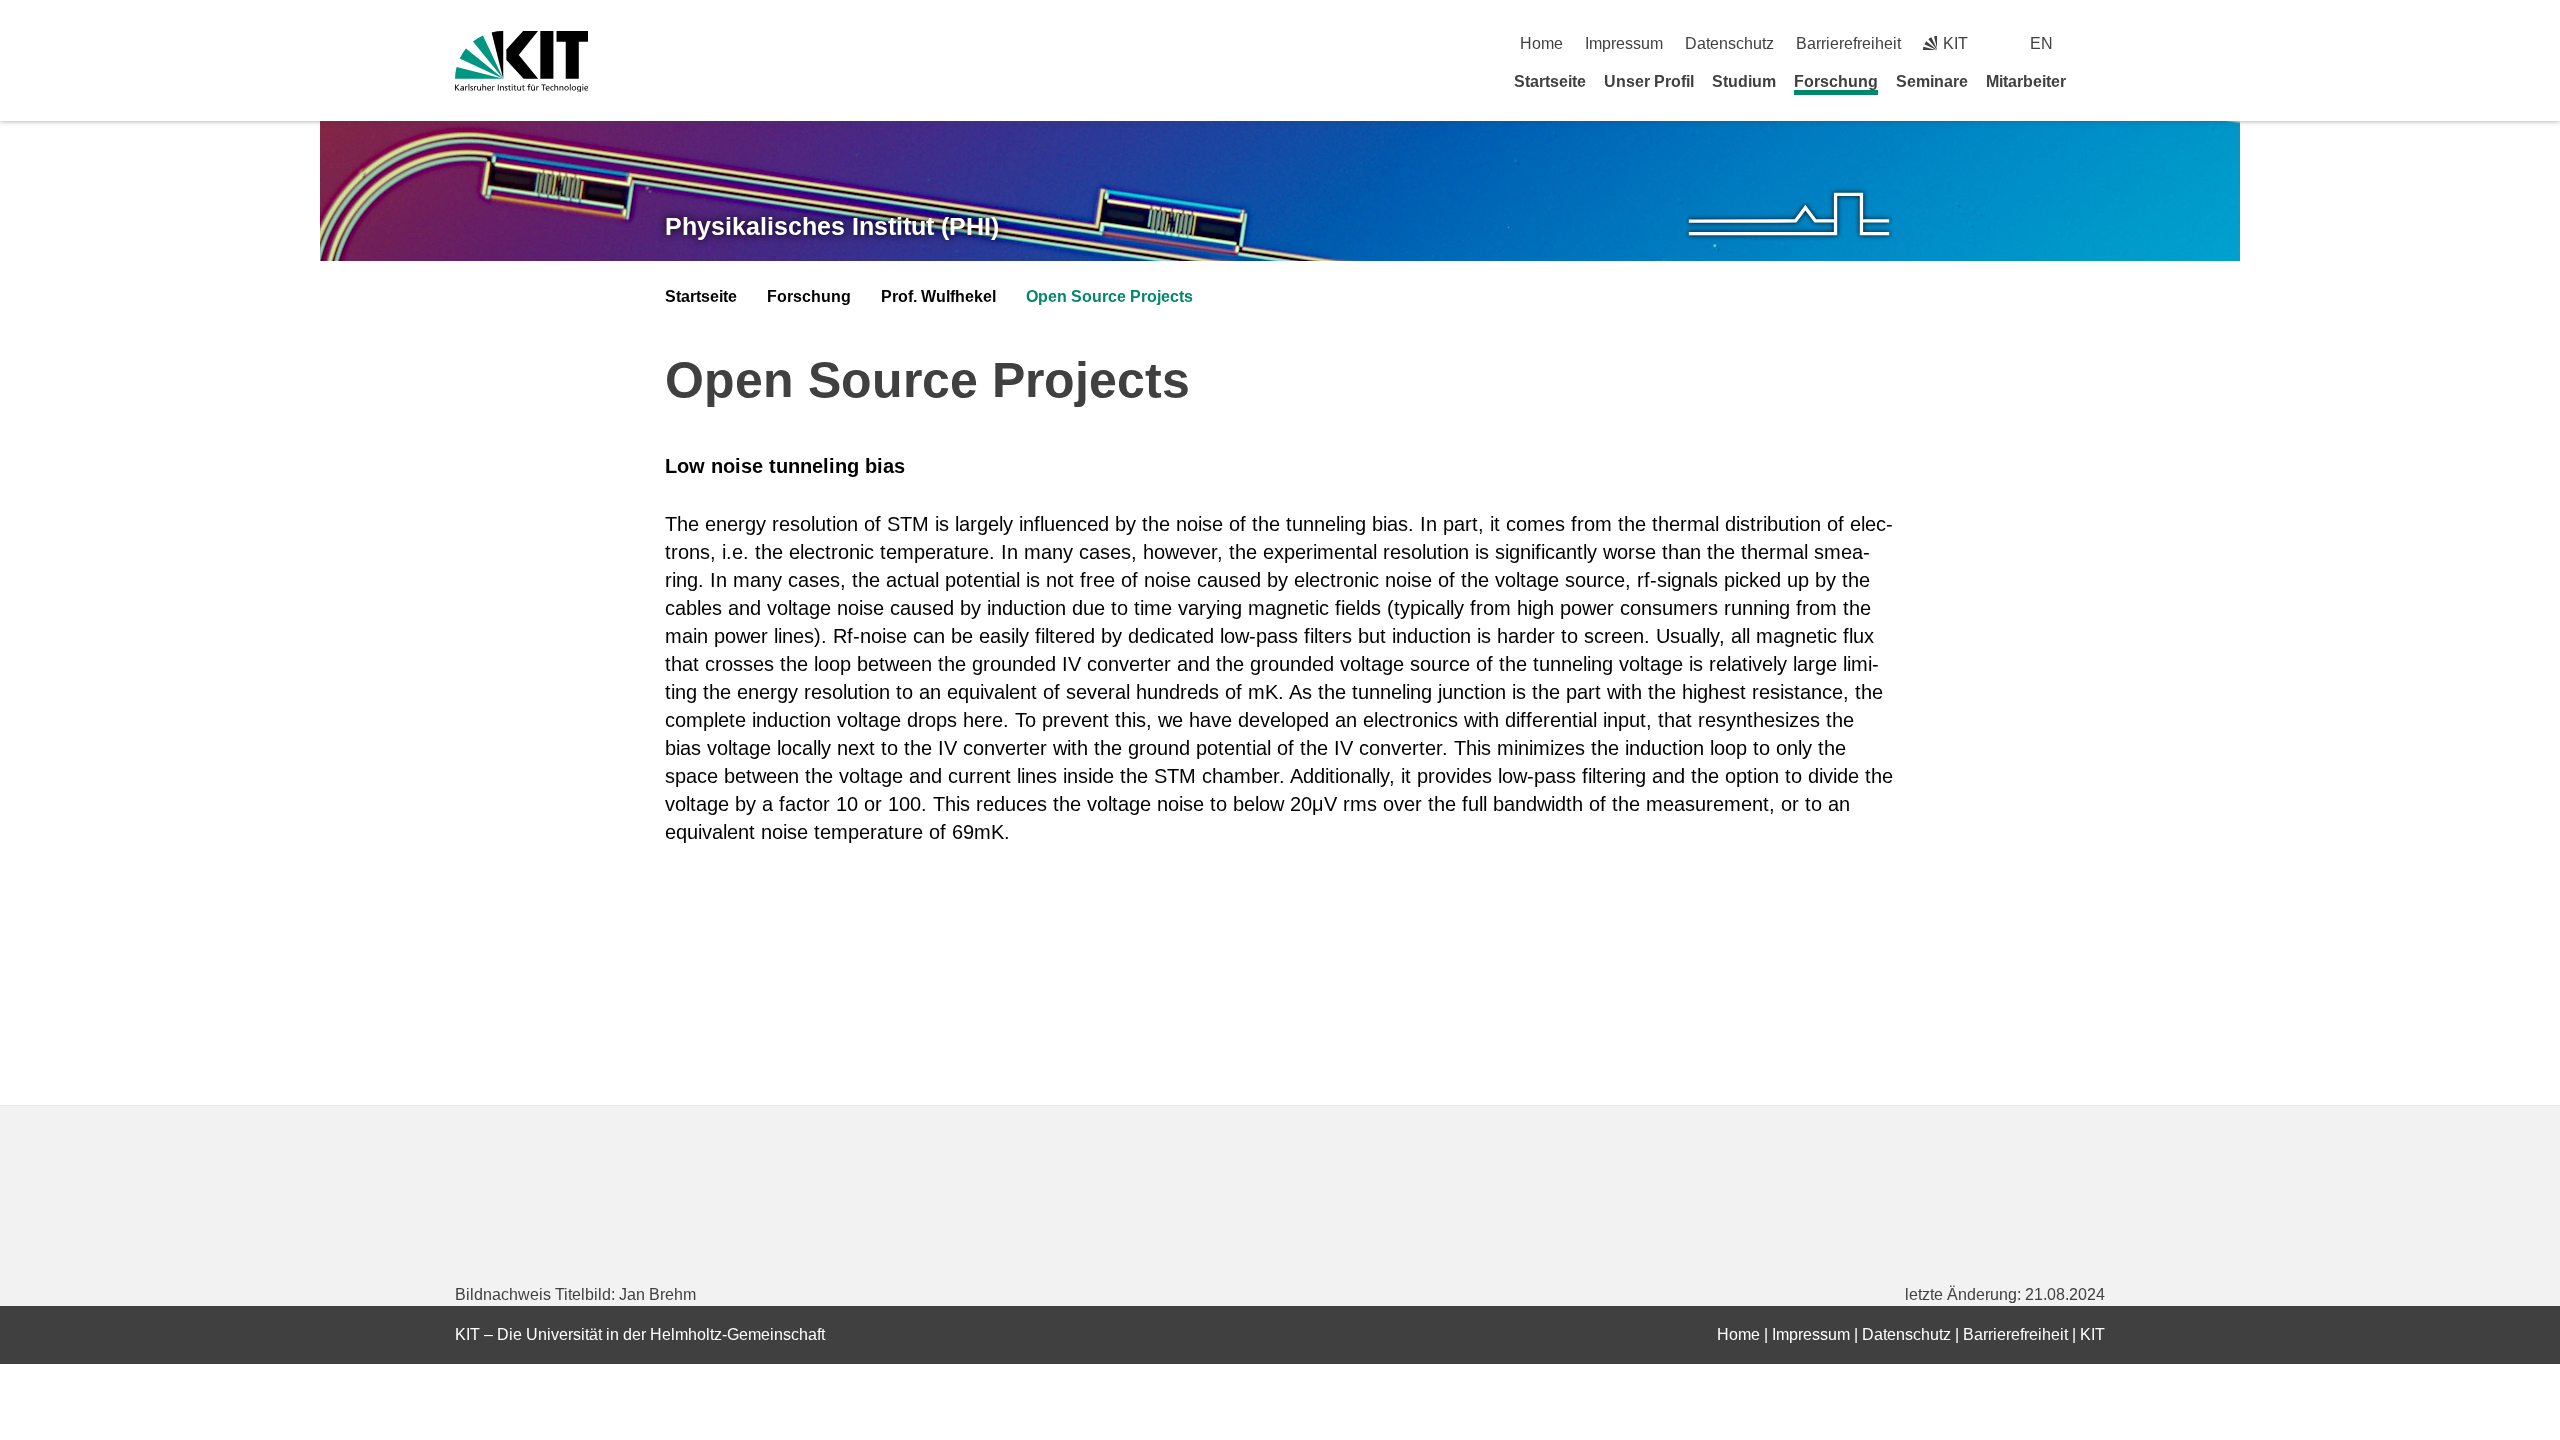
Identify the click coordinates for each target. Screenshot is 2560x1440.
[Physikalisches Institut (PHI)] (1789, 214)
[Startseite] (2098, 81)
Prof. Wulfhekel (938, 296)
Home (1541, 43)
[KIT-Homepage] (521, 61)
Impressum (1624, 43)
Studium (1744, 81)
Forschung (1836, 81)
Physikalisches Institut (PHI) (832, 226)
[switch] (2097, 43)
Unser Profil (1649, 81)
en (2041, 43)
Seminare (1932, 81)
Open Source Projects (1109, 296)
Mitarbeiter (2026, 81)
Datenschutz (1729, 43)
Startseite (1550, 81)
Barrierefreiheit (1848, 43)
